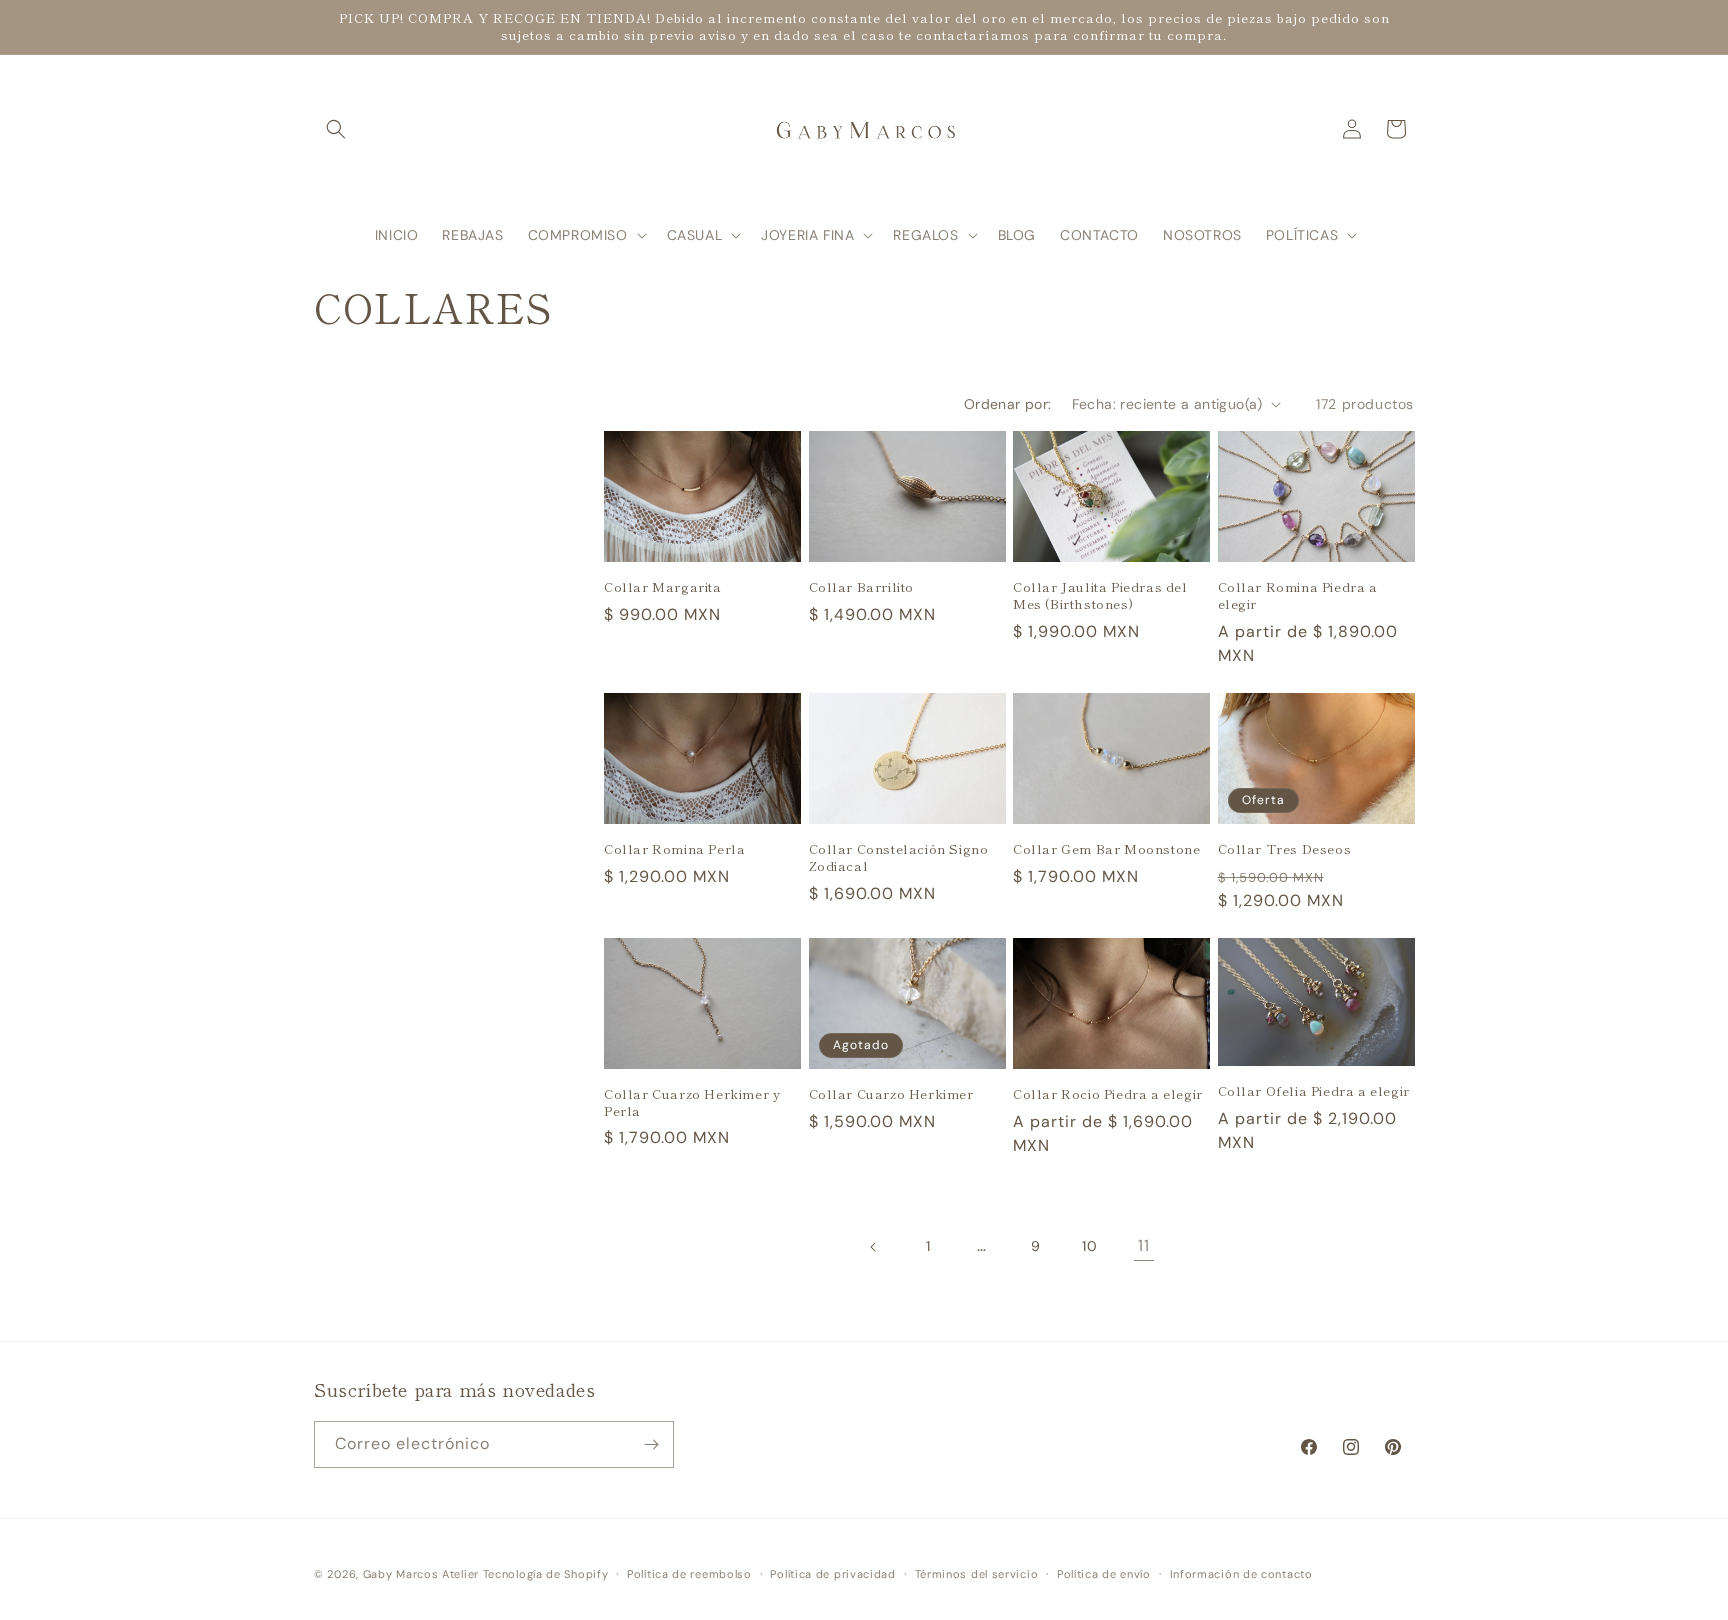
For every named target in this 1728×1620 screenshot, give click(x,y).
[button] (336, 129)
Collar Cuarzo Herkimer (891, 1094)
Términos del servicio (977, 1574)
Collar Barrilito (862, 587)
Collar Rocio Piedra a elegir (1108, 1094)
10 (1089, 1246)
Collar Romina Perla (674, 849)
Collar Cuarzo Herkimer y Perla (692, 1103)
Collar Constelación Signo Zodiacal (899, 858)
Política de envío (1104, 1574)
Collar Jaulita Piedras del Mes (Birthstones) (1100, 596)
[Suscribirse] (651, 1444)
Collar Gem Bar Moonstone (1106, 849)
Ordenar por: (1008, 404)
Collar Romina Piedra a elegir (1298, 596)
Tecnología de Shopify (546, 1574)
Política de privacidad (832, 1574)
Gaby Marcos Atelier (421, 1574)
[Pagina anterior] (874, 1247)
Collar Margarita (663, 587)
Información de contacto (1241, 1574)
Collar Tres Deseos (1285, 849)
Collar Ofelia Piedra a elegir (1314, 1091)
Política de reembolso (689, 1574)
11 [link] (1143, 1245)
